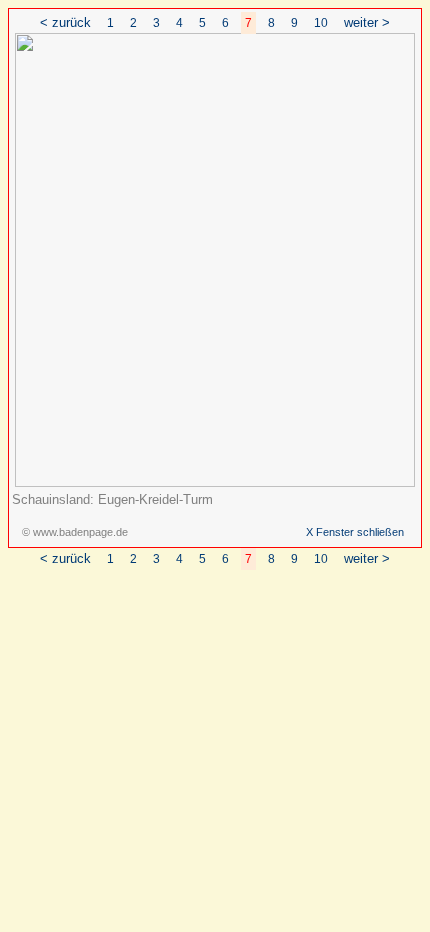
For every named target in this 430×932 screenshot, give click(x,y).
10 (321, 23)
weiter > (367, 22)
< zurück (65, 22)
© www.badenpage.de (75, 532)
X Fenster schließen (355, 532)
